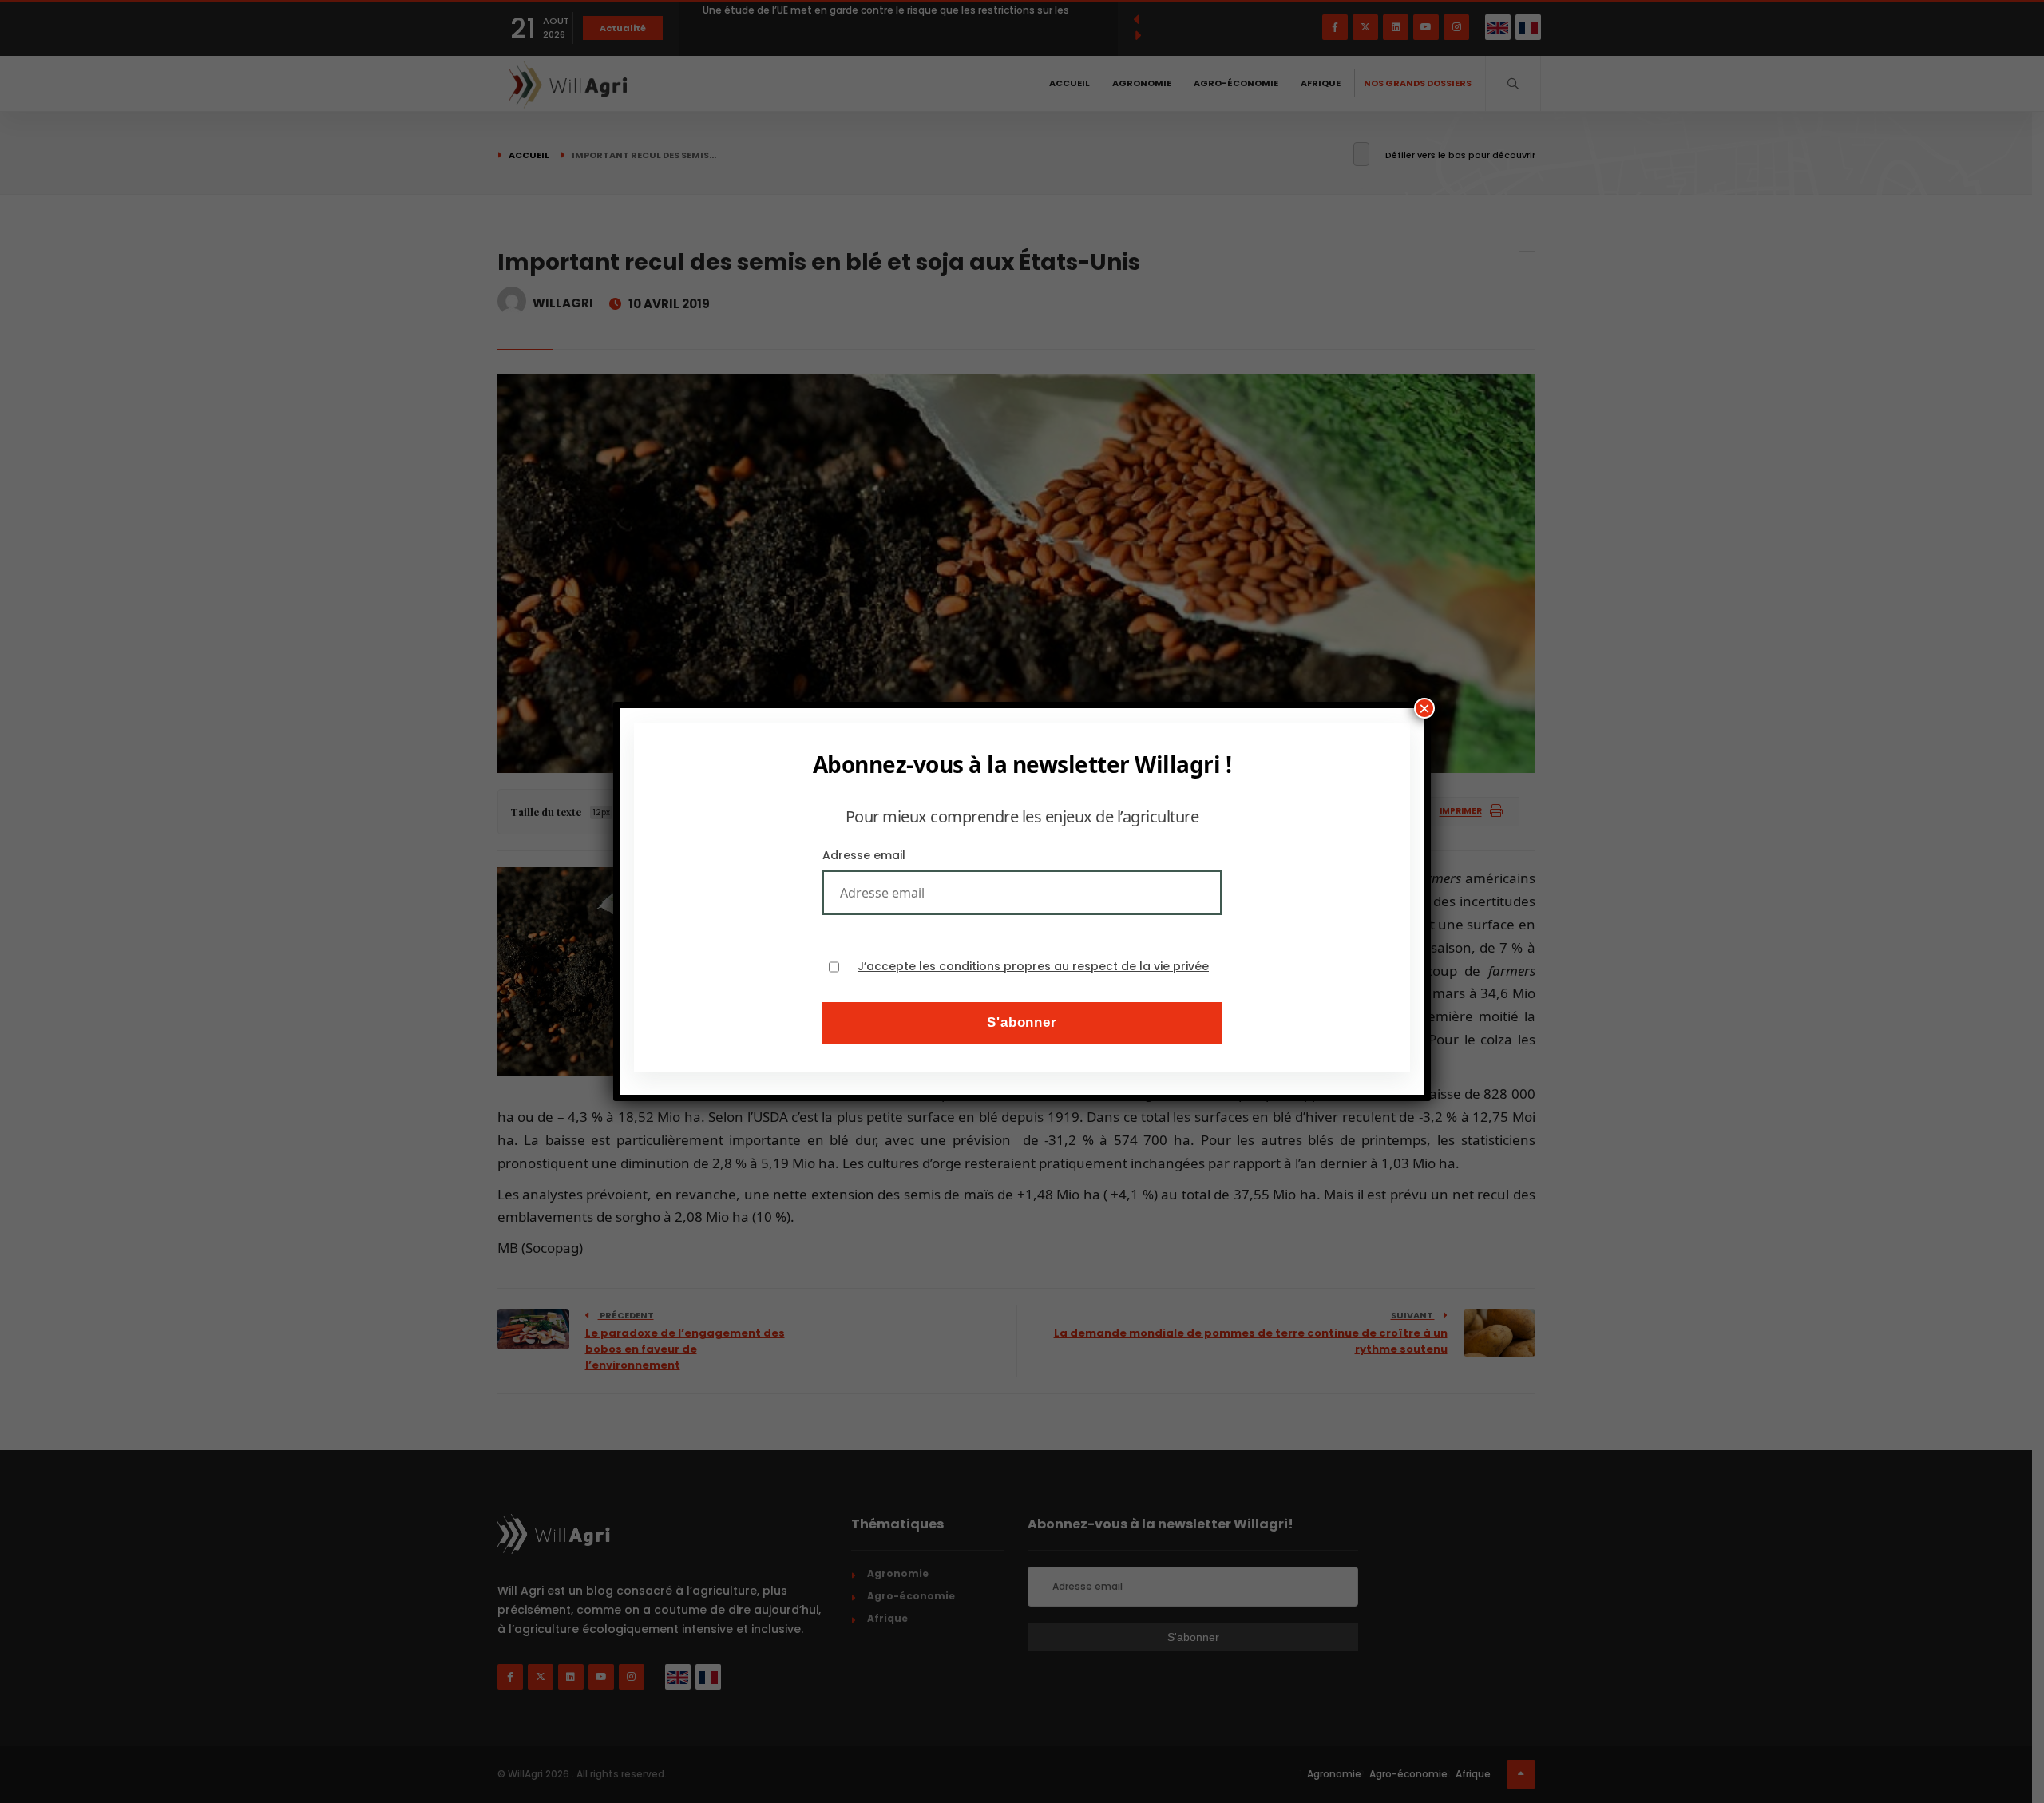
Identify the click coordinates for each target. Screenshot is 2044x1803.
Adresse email (864, 855)
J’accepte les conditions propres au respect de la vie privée (1033, 967)
